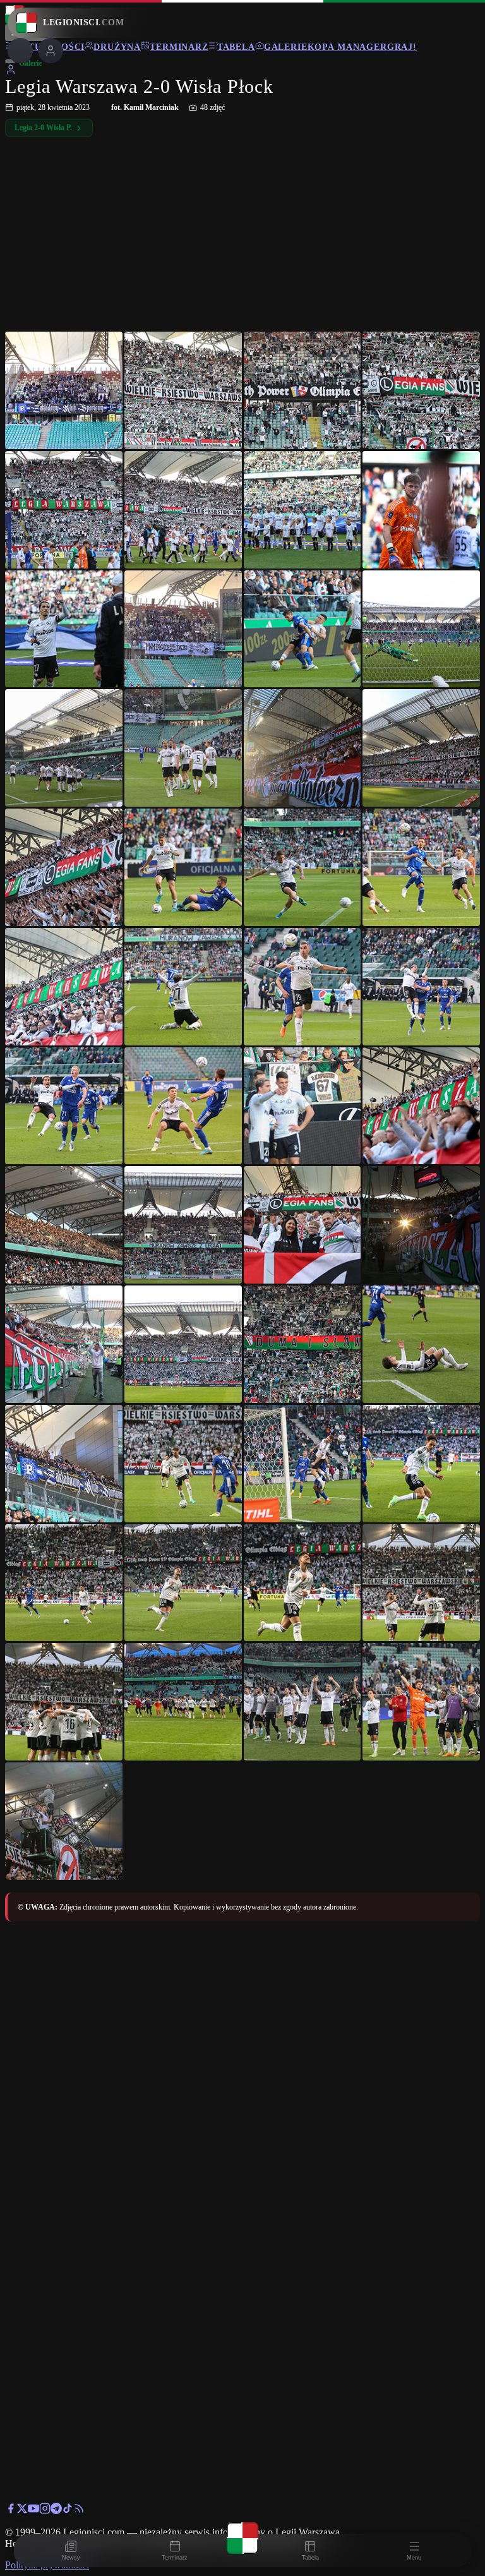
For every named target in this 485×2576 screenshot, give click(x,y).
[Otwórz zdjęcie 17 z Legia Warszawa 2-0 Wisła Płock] (64, 867)
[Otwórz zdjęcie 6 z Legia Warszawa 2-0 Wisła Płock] (183, 510)
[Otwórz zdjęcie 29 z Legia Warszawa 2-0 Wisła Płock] (64, 1225)
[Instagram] (45, 2511)
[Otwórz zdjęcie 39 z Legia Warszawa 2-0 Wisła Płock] (302, 1464)
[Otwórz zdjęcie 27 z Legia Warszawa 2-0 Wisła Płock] (302, 1106)
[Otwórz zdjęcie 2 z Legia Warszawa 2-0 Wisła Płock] (183, 390)
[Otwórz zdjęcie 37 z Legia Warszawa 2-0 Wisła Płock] (64, 1464)
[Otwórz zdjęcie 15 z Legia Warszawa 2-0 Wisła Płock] (302, 748)
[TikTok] (68, 2511)
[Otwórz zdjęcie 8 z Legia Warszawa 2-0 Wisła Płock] (421, 510)
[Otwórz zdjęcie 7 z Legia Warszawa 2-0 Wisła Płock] (302, 510)
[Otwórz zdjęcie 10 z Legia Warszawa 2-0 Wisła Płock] (183, 629)
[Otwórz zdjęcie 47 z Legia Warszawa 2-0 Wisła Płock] (302, 1702)
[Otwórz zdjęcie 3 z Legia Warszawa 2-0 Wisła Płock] (302, 390)
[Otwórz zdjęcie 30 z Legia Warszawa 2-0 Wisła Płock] (183, 1225)
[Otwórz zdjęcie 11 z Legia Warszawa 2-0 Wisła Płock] (302, 629)
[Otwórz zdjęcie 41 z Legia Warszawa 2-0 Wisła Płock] (64, 1583)
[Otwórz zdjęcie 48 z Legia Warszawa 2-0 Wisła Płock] (421, 1702)
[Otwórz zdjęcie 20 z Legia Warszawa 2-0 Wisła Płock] (421, 867)
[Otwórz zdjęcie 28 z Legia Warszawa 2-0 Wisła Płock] (421, 1106)
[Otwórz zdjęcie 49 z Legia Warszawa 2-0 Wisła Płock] (64, 1821)
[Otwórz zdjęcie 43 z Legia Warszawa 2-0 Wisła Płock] (302, 1583)
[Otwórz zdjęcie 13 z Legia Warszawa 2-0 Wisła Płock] (64, 748)
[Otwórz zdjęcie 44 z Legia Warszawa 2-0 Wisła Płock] (421, 1583)
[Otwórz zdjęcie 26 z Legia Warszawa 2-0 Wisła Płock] (183, 1106)
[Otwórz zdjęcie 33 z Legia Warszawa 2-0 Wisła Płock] (64, 1344)
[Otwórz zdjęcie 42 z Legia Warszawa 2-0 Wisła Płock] (183, 1583)
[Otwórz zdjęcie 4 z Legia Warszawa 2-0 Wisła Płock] (421, 390)
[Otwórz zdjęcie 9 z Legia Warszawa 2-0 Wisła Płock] (64, 629)
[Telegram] (56, 2511)
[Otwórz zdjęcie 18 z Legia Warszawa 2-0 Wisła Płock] (183, 867)
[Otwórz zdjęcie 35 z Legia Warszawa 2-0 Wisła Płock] (302, 1344)
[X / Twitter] (22, 2511)
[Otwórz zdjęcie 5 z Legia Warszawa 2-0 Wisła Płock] (64, 510)
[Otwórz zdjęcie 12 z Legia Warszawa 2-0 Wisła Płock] (421, 629)
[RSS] (79, 2511)
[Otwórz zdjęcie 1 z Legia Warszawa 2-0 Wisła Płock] (64, 390)
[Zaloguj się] (11, 72)
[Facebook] (11, 2511)
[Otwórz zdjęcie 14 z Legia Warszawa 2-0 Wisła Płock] (183, 748)
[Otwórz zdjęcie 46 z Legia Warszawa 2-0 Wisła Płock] (183, 1702)
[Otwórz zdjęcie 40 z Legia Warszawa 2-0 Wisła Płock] (421, 1464)
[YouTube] (33, 2511)
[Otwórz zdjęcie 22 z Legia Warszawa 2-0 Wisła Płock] (183, 987)
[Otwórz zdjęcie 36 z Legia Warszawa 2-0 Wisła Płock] (421, 1344)
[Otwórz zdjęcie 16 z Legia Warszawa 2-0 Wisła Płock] (421, 748)
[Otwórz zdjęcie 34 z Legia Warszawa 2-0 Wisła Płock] (183, 1344)
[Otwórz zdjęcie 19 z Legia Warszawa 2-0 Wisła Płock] (302, 867)
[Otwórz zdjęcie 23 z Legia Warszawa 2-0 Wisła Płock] (302, 987)
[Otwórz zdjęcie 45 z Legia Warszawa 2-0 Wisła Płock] (64, 1702)
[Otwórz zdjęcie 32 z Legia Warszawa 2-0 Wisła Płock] (421, 1225)
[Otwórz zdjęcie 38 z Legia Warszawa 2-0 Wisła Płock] (183, 1464)
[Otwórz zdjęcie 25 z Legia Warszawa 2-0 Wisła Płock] (64, 1106)
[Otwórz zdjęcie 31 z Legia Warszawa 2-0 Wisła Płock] (302, 1225)
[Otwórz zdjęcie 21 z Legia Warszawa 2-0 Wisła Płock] (64, 987)
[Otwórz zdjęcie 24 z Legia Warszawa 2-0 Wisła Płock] (421, 987)
